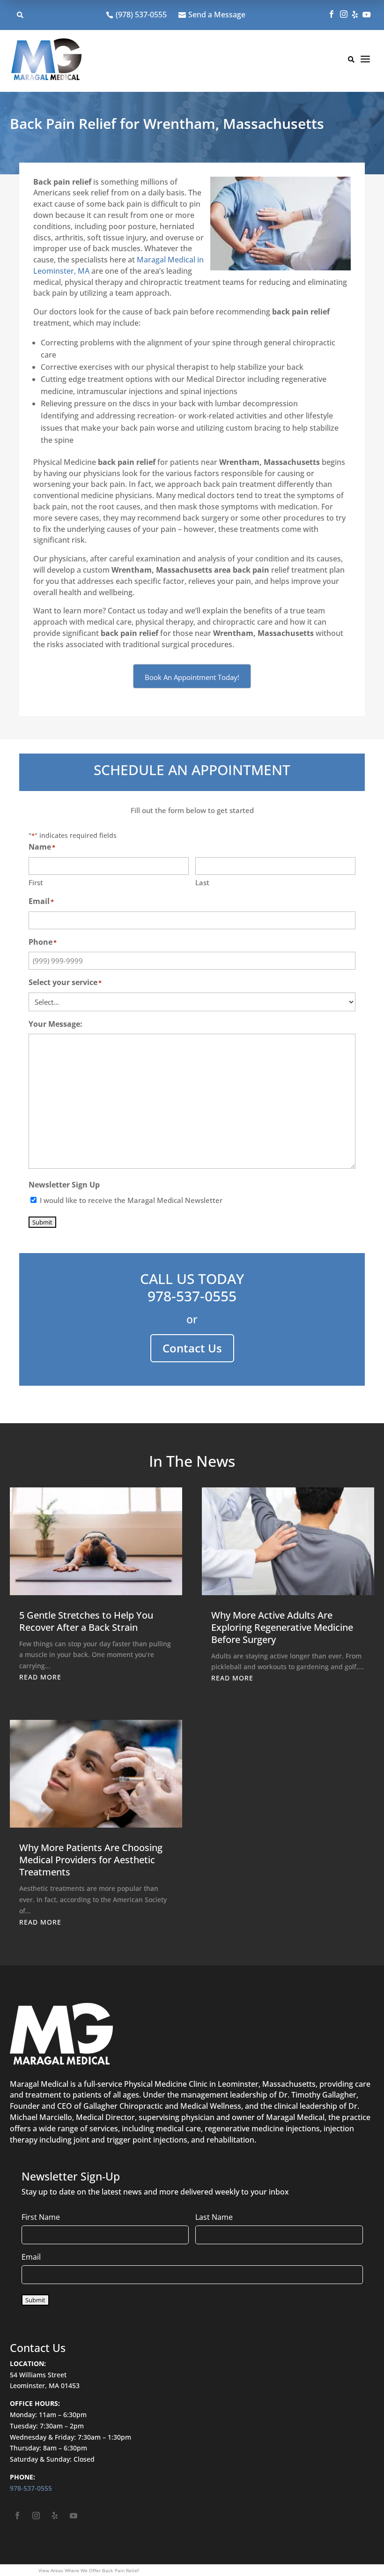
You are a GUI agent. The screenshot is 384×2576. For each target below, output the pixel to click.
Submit (42, 1222)
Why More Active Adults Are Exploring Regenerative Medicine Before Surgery (282, 1627)
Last (202, 882)
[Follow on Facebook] (17, 2516)
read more (40, 1677)
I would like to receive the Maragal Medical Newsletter (131, 1200)
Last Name (214, 2217)
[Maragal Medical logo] (46, 61)
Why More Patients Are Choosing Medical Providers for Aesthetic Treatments (91, 1860)
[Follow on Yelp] (55, 2516)
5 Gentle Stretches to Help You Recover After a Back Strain (86, 1621)
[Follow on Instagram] (36, 2516)
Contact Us (192, 1348)
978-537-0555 (192, 1296)
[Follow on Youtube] (74, 2516)
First (36, 882)
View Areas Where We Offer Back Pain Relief (89, 2570)
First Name (41, 2217)
